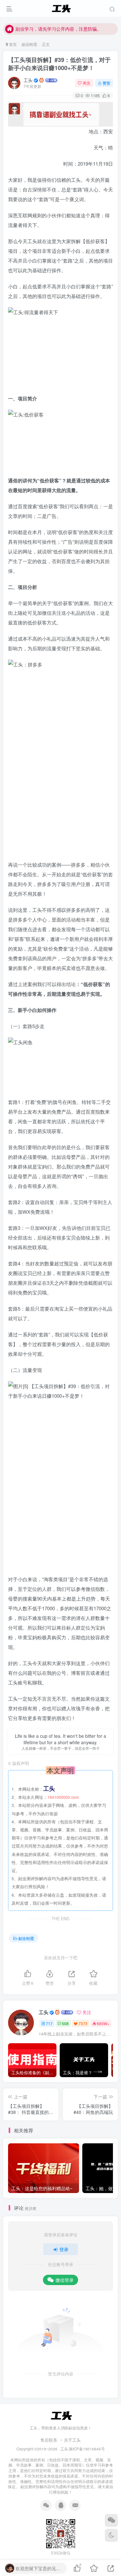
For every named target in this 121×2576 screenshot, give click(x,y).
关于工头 (72, 2440)
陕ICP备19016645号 (87, 2449)
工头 (28, 80)
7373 (83, 2023)
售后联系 (49, 2440)
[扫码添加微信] (111, 2520)
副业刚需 (29, 44)
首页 (12, 44)
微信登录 (65, 2280)
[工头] (61, 2415)
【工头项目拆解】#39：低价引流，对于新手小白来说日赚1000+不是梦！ (59, 64)
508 (65, 2023)
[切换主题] (111, 2535)
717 (49, 2023)
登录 (64, 2249)
